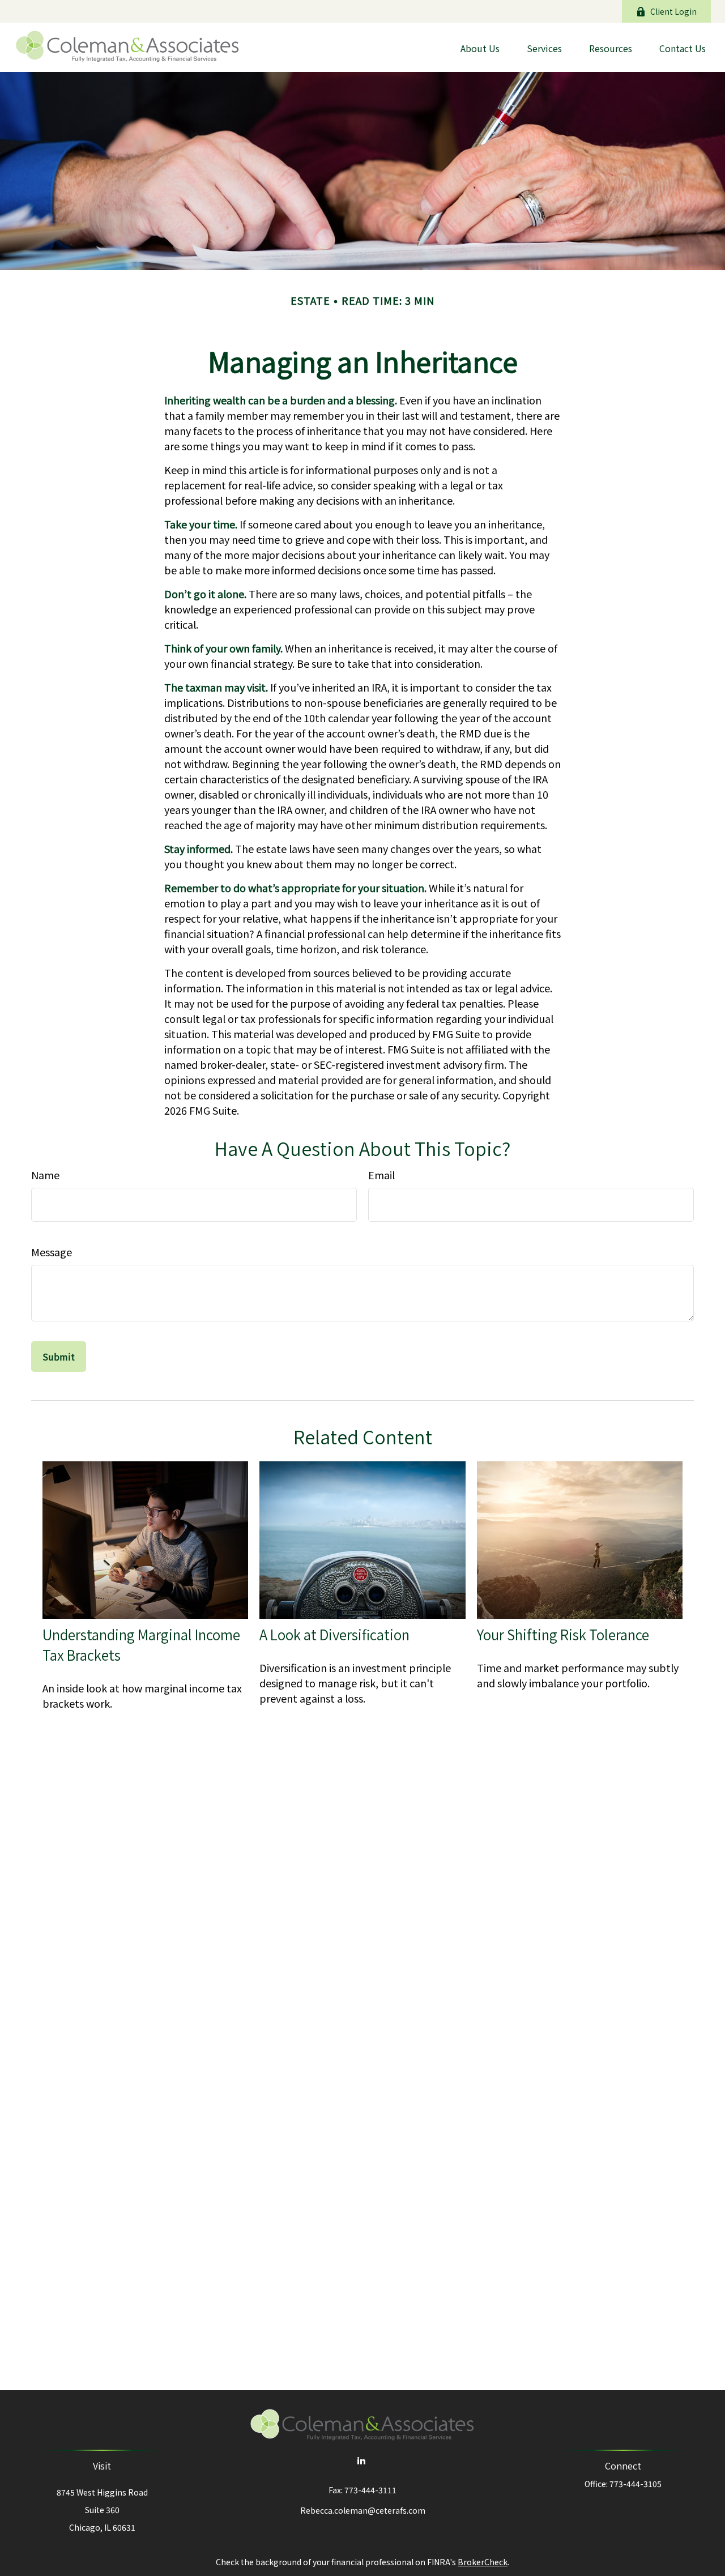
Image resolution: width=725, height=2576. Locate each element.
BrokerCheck (483, 2562)
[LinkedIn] (362, 2460)
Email (381, 1175)
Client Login (673, 11)
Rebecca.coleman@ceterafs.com (363, 2510)
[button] (480, 47)
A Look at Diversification (334, 1635)
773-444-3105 (636, 2484)
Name (45, 1175)
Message (52, 1252)
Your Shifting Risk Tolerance (563, 1635)
